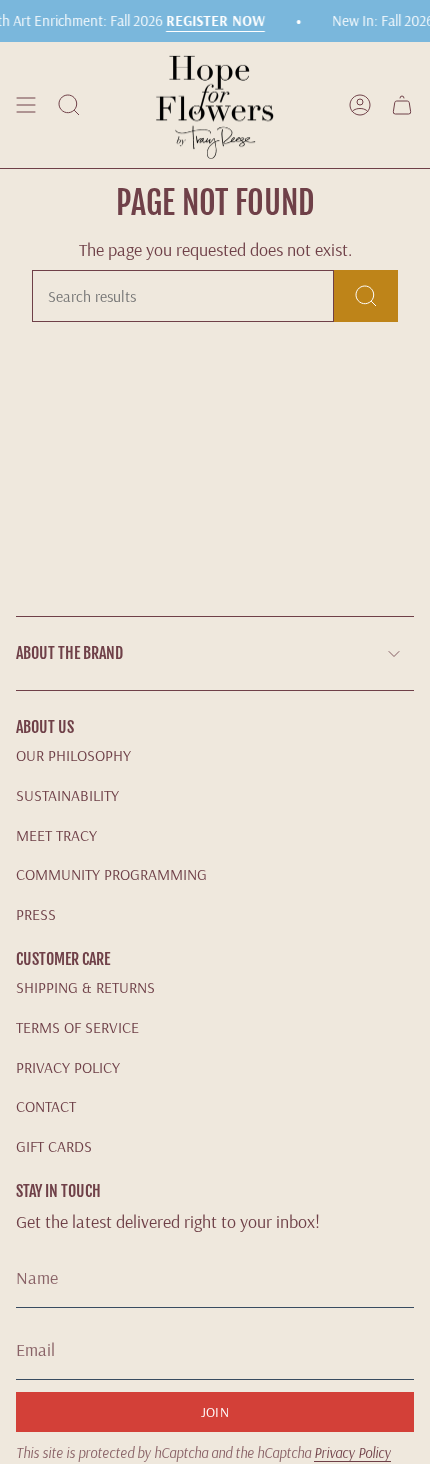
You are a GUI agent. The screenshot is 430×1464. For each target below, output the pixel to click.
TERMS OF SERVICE (77, 1027)
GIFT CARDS (54, 1146)
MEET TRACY (56, 835)
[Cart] (402, 105)
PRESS (36, 914)
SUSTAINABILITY (67, 795)
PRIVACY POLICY (68, 1067)
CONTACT (46, 1106)
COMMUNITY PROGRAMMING (111, 874)
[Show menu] (26, 105)
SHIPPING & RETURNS (85, 987)
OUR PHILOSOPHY (73, 755)
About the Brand (69, 653)
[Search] (366, 296)
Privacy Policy (352, 1453)
